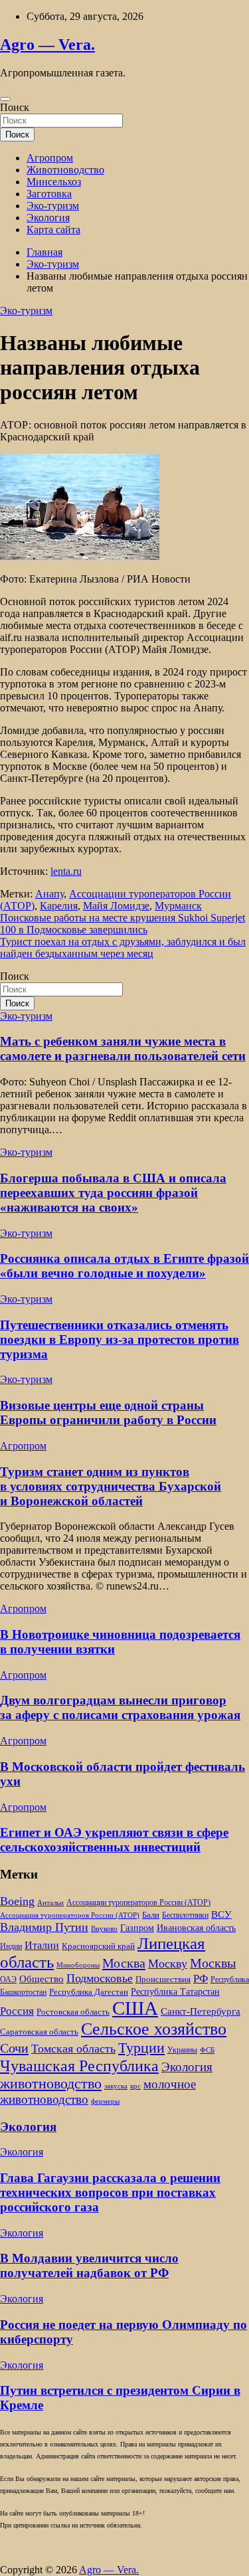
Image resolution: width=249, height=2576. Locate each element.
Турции (141, 2048)
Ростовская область (73, 2012)
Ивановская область (196, 1928)
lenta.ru (66, 871)
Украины (182, 2050)
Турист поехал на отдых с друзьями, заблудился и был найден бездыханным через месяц (123, 948)
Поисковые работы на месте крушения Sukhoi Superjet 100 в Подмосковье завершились (123, 924)
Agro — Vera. (47, 45)
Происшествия (163, 1979)
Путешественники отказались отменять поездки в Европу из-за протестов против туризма (120, 1339)
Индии (11, 1947)
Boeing (17, 1901)
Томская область (73, 2049)
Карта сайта (53, 230)
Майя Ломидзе (116, 906)
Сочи (14, 2048)
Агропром (50, 158)
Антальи (50, 1903)
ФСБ (207, 2050)
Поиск (15, 107)
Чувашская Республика (79, 2066)
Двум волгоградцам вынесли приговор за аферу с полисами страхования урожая (120, 1707)
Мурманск (178, 906)
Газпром (137, 1928)
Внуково (104, 1929)
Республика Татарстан (175, 1991)
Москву (168, 1964)
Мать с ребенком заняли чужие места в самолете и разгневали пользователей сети (123, 1049)
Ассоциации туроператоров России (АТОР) (138, 1903)
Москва (124, 1963)
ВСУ (221, 1914)
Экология (48, 218)
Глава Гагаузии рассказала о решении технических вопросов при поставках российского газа (110, 2192)
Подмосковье (100, 1978)
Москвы (213, 1963)
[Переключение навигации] (5, 99)
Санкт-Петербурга (201, 2011)
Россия (17, 2011)
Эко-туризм (53, 206)
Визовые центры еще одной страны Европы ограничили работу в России (108, 1413)
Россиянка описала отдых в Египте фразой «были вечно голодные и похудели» (124, 1266)
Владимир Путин (44, 1927)
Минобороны (78, 1965)
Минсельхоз (54, 182)
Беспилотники (185, 1915)
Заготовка (49, 194)
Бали (151, 1915)
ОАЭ (8, 1980)
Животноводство (65, 170)
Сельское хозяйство (154, 2029)
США (135, 2008)
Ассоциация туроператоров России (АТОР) (70, 1915)
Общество (41, 1978)
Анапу (49, 894)
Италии (42, 1945)
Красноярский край (98, 1946)
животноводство (51, 2083)
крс (135, 2086)
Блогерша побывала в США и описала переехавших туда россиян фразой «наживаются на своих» (113, 1193)
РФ (201, 1978)
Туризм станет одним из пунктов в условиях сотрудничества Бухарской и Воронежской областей (111, 1486)
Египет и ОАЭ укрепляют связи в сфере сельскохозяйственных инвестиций (114, 1840)
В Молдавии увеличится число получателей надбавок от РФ (89, 2265)
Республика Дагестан (89, 1992)
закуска (116, 2086)
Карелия (59, 906)
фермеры (105, 2101)
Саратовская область (39, 2032)
